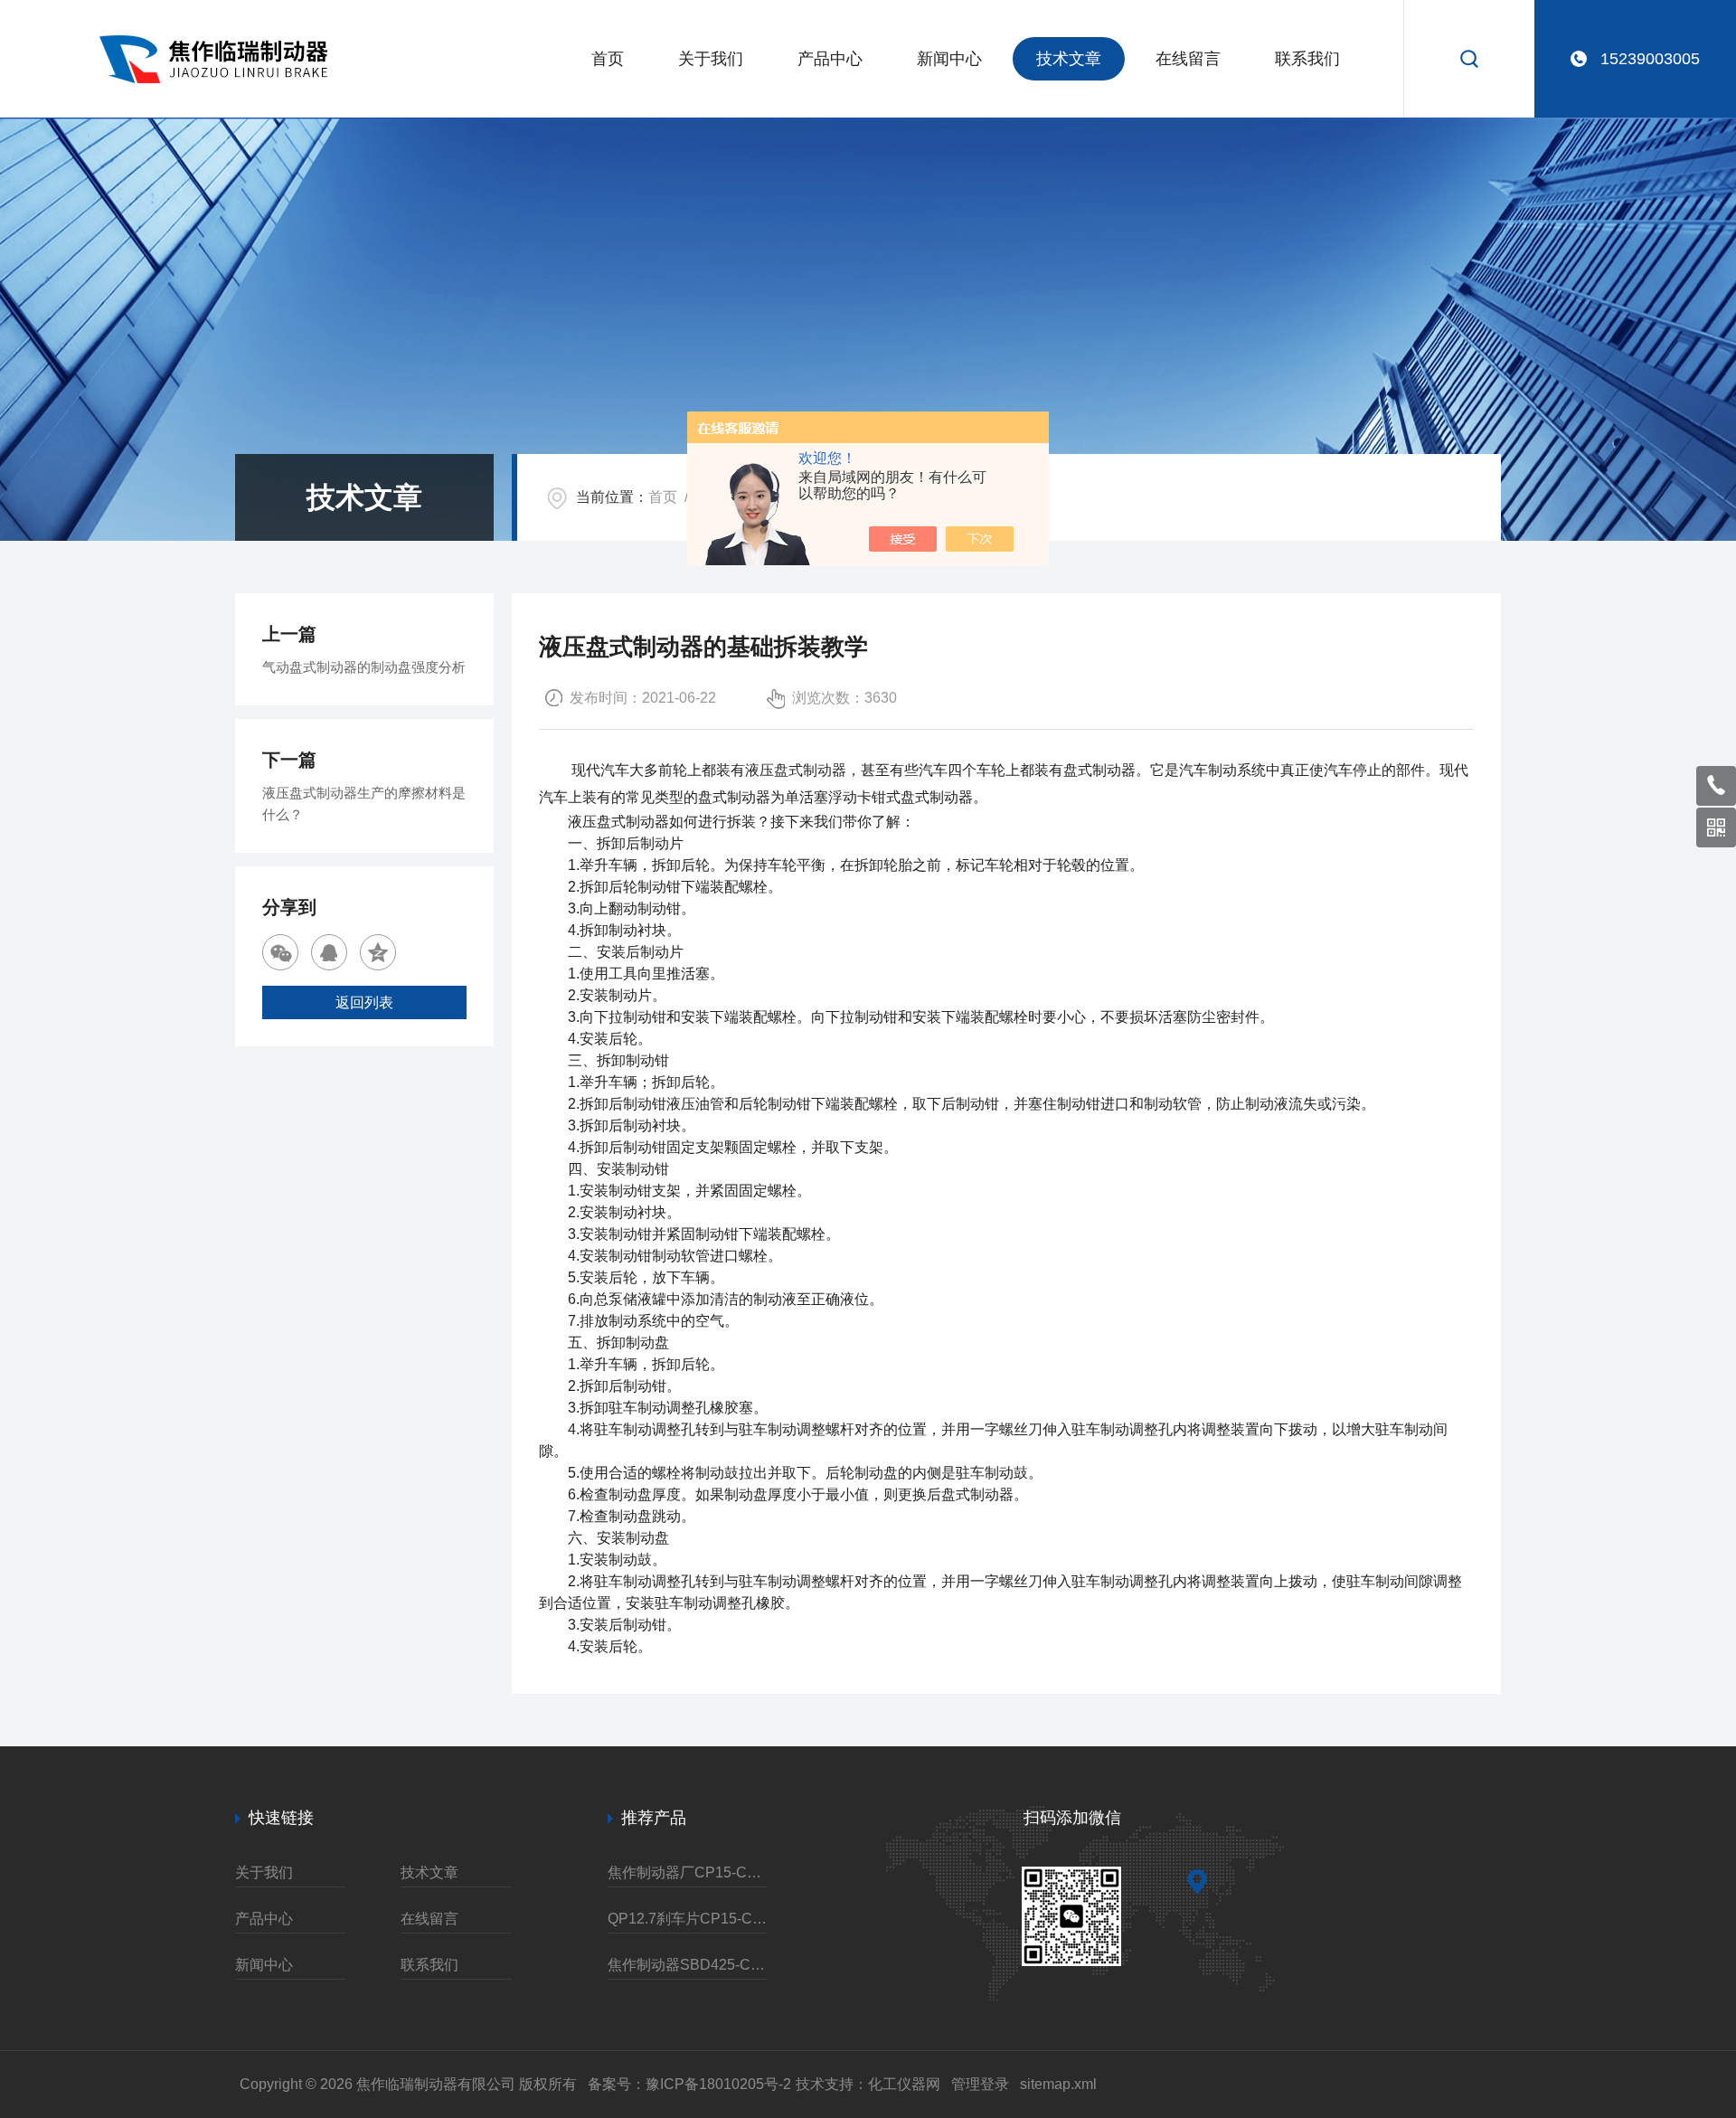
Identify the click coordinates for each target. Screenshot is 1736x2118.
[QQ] (329, 952)
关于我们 (711, 59)
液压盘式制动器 (796, 770)
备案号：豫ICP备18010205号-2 (689, 2084)
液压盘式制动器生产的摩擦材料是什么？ (364, 804)
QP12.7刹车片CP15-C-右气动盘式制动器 (687, 1919)
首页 (608, 59)
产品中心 (830, 59)
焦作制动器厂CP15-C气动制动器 (687, 1872)
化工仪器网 (904, 2084)
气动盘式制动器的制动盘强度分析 (364, 667)
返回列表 (364, 1002)
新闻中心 (949, 59)
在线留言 (1188, 59)
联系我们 (1307, 59)
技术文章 (1069, 59)
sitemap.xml (1058, 2084)
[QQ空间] (378, 952)
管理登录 (980, 2084)
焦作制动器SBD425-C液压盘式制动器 (687, 1965)
